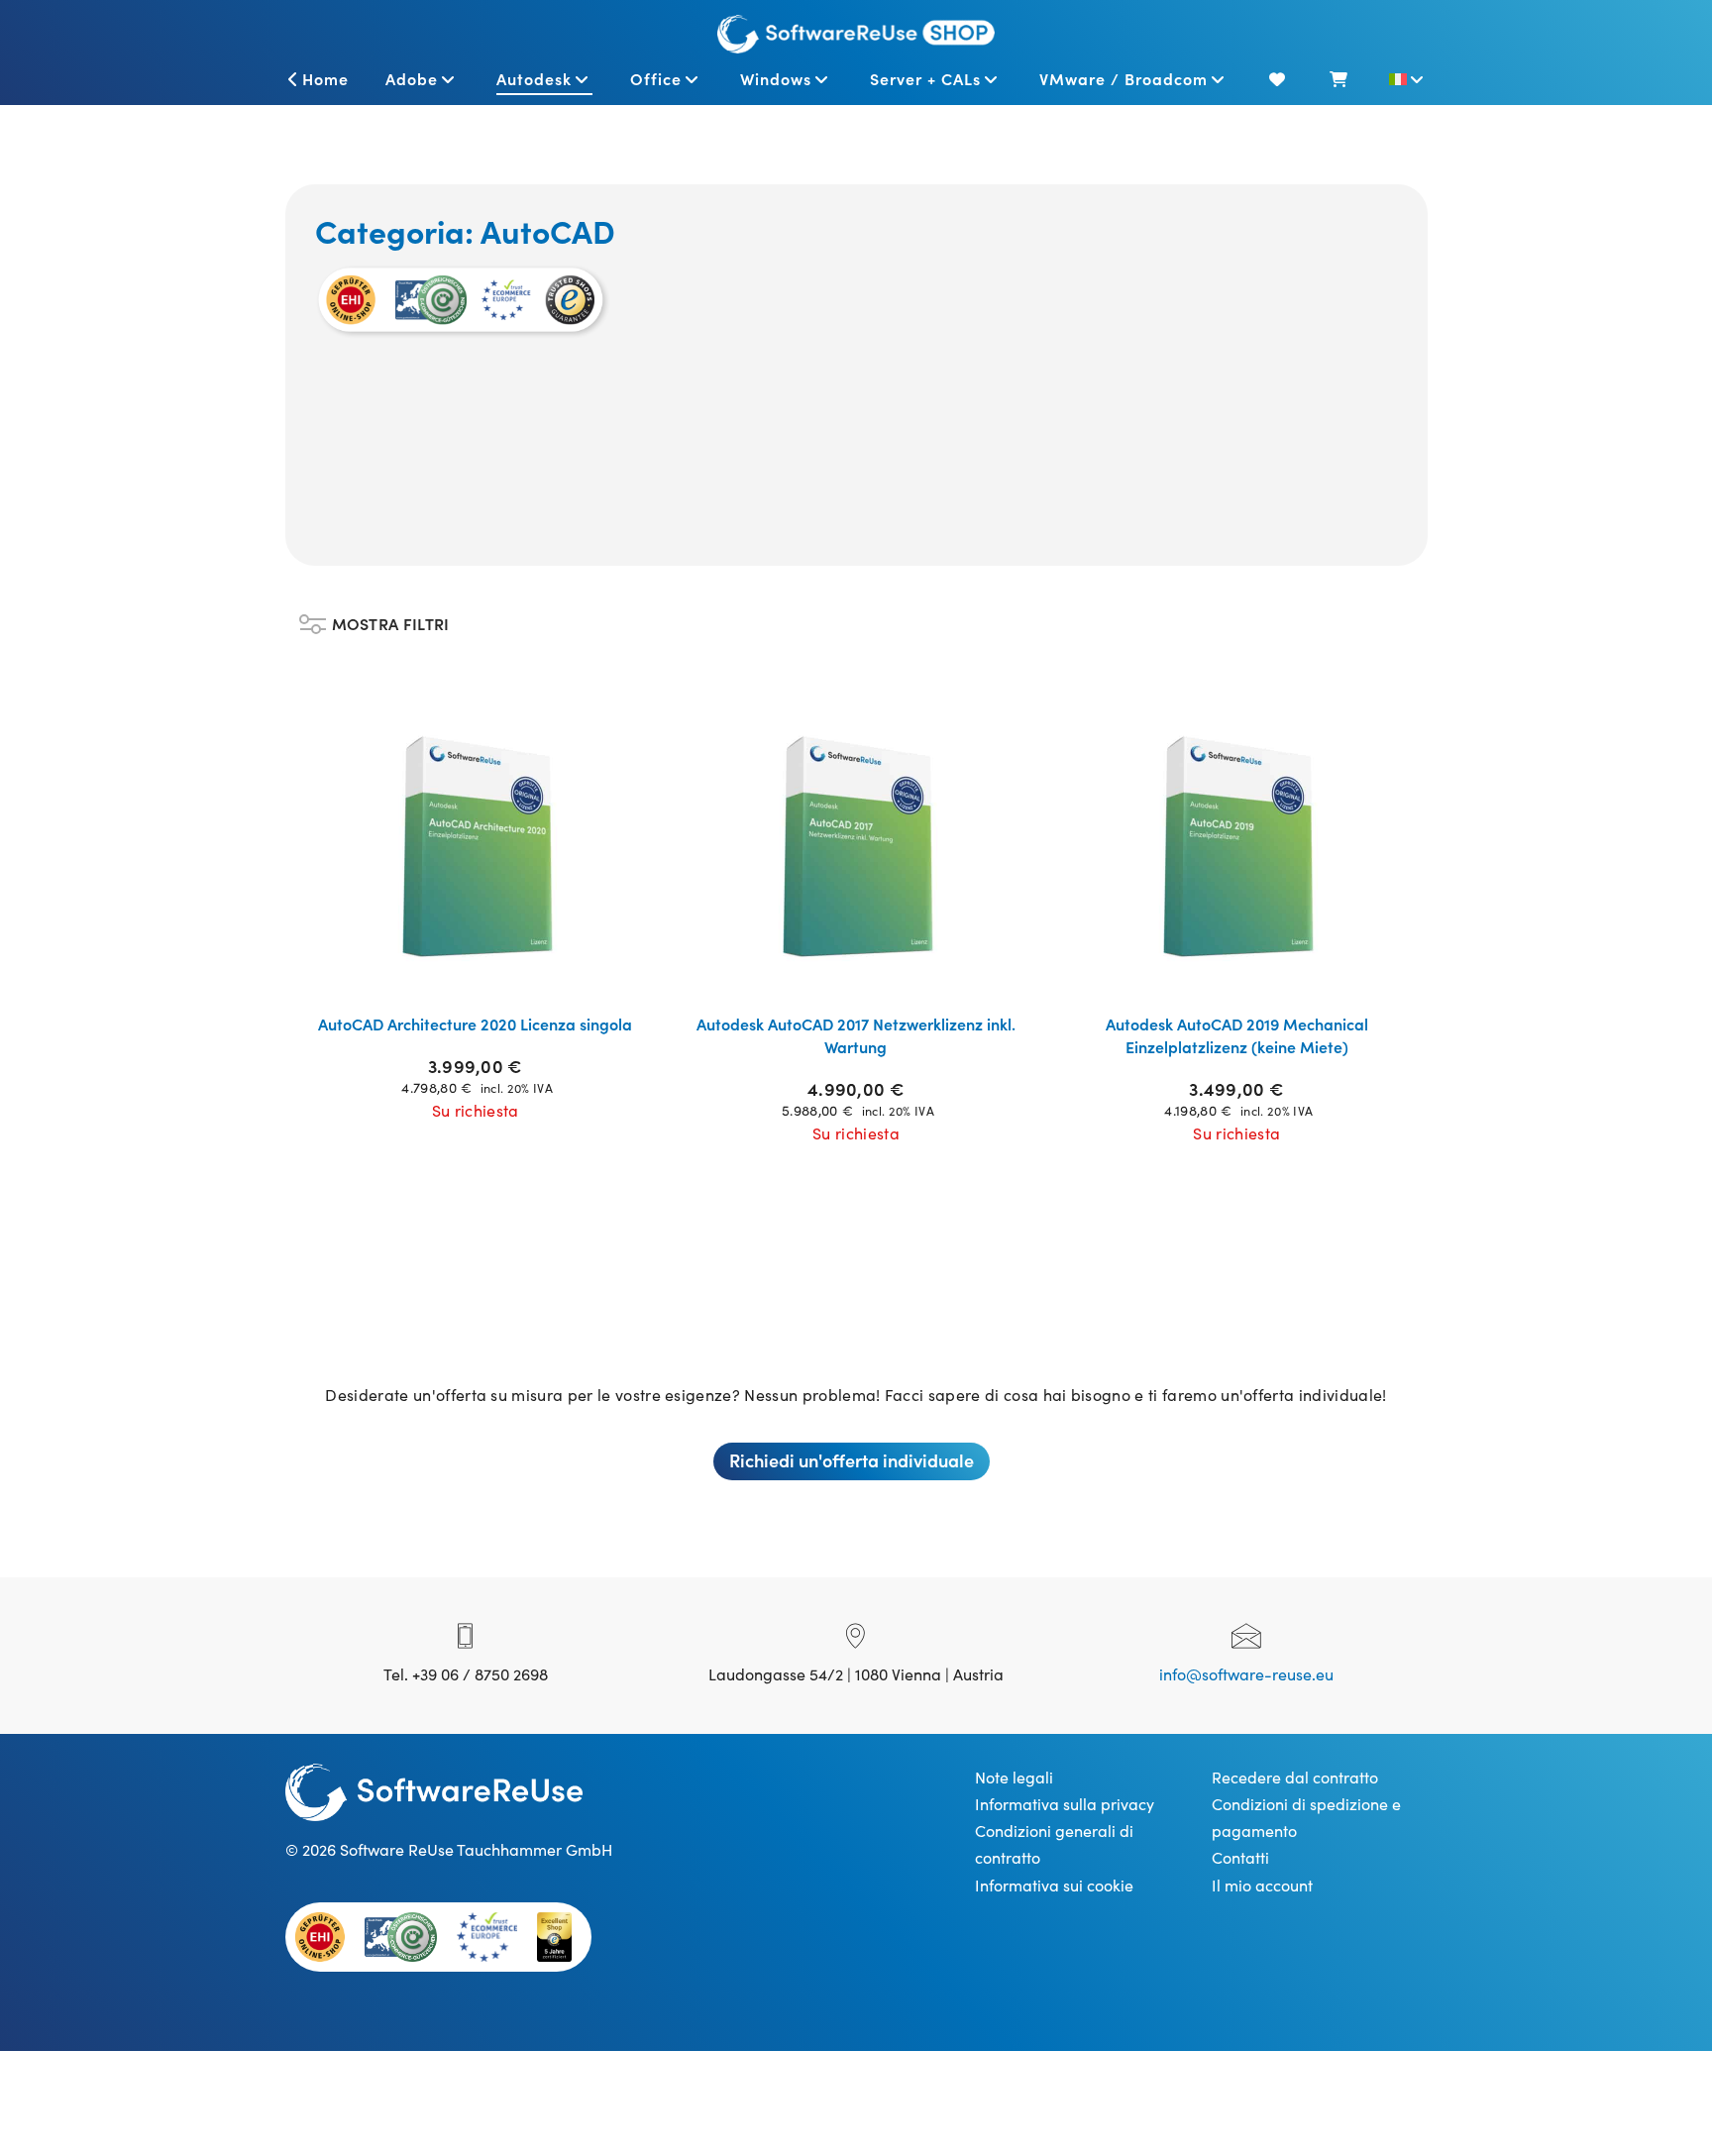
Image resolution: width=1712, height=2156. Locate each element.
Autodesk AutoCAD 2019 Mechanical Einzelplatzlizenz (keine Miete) (1237, 1035)
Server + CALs (925, 78)
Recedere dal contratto (1295, 1777)
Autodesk (534, 78)
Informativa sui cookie (1054, 1885)
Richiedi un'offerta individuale (852, 1460)
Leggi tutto (487, 973)
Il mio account (1262, 1885)
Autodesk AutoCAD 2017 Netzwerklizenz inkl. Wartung (856, 1035)
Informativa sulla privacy (1065, 1803)
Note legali (1014, 1777)
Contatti (1240, 1857)
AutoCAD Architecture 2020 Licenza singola (475, 1024)
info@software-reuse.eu (1246, 1673)
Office (656, 78)
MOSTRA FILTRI (391, 619)
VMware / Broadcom (1123, 78)
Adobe (412, 78)
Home (325, 78)
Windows (776, 78)
